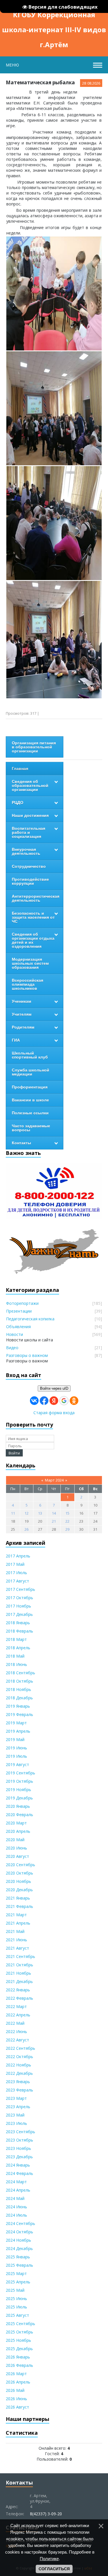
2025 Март (16, 2273)
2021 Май (15, 1931)
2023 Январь (18, 2082)
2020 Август (17, 1856)
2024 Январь (18, 2165)
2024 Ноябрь (18, 2240)
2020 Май (15, 1840)
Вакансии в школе (30, 1100)
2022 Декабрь (19, 2073)
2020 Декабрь (19, 1890)
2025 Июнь (16, 2298)
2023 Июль (16, 2123)
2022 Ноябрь (18, 2065)
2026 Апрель (18, 2382)
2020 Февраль (19, 1815)
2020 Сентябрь (20, 1865)
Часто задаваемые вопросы (31, 1128)
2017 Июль (16, 1573)
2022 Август (17, 2040)
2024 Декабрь (19, 2248)
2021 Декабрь (19, 1981)
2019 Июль (16, 1756)
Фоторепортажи (22, 1303)
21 (54, 1521)
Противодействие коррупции (30, 881)
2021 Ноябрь (18, 1973)
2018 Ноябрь (18, 1689)
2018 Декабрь (19, 1698)
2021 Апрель (18, 1923)
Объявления (18, 1327)
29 (67, 1529)
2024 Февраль (19, 2173)
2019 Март (16, 1723)
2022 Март (16, 2006)
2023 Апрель (18, 2107)
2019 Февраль (19, 1714)
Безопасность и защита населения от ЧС (33, 917)
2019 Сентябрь (20, 1773)
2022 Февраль (19, 1998)
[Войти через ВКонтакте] (34, 1401)
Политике (49, 2559)
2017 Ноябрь (18, 1606)
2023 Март (16, 2098)
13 (40, 1513)
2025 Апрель (18, 2282)
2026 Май (15, 2390)
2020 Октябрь (19, 1873)
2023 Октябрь (19, 2140)
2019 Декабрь (19, 1798)
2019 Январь (18, 1706)
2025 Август (17, 2315)
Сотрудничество (29, 866)
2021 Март (16, 1915)
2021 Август (17, 1948)
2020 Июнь (16, 1848)
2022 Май (15, 2023)
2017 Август (17, 1581)
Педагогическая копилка (30, 1319)
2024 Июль (16, 2215)
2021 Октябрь (19, 1965)
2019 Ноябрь (18, 1790)
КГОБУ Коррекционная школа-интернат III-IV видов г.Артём (54, 16)
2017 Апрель (18, 1556)
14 (54, 1513)
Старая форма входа (54, 1413)
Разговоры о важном (27, 1355)
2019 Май (15, 1739)
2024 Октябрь (19, 2232)
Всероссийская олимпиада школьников (28, 984)
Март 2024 (54, 1480)
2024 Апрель (18, 2190)
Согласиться (54, 2569)
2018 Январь (18, 1623)
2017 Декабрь (19, 1614)
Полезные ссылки (30, 1113)
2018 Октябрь (19, 1681)
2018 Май (15, 1656)
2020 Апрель (18, 1831)
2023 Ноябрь (18, 2148)
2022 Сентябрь (20, 2048)
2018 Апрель (18, 1648)
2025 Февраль (19, 2265)
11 (13, 1513)
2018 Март (16, 1639)
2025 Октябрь (19, 2332)
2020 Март (16, 1823)
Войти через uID (54, 1388)
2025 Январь (18, 2257)
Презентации (19, 1311)
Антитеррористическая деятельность (36, 898)
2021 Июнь (16, 1940)
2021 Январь (18, 1898)
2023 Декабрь (19, 2157)
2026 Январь (18, 2357)
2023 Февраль (19, 2090)
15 (67, 1513)
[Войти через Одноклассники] (74, 1401)
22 (67, 1521)
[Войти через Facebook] (44, 1401)
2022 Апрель (18, 2015)
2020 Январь (18, 1806)
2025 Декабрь (19, 2349)
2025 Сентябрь (20, 2324)
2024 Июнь (16, 2207)
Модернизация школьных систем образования (30, 963)
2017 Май (15, 1564)
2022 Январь (18, 1990)
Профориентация (30, 1087)
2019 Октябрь (19, 1781)
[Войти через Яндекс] (54, 1401)
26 (26, 1529)
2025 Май (15, 2290)
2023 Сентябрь (20, 2132)
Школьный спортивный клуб (30, 1055)
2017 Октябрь (19, 1598)
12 (26, 1513)
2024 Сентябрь (20, 2223)
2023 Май (15, 2115)
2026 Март (16, 2374)
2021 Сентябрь (20, 1956)
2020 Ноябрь (18, 1881)
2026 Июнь (16, 2399)
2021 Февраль (19, 1906)
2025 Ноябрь (18, 2340)
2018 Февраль (19, 1631)
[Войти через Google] (64, 1401)
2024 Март (16, 2182)
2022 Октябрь (19, 2057)
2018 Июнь (16, 1664)
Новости (15, 1334)
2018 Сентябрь (20, 1673)
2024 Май (15, 2198)
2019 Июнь (16, 1748)
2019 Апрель (18, 1731)
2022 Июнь (16, 2031)
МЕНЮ (12, 65)
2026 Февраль (19, 2365)
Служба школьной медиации (31, 1072)
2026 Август (17, 2407)
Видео (12, 1348)
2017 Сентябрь (20, 1589)
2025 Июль (16, 2307)
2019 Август (17, 1764)
